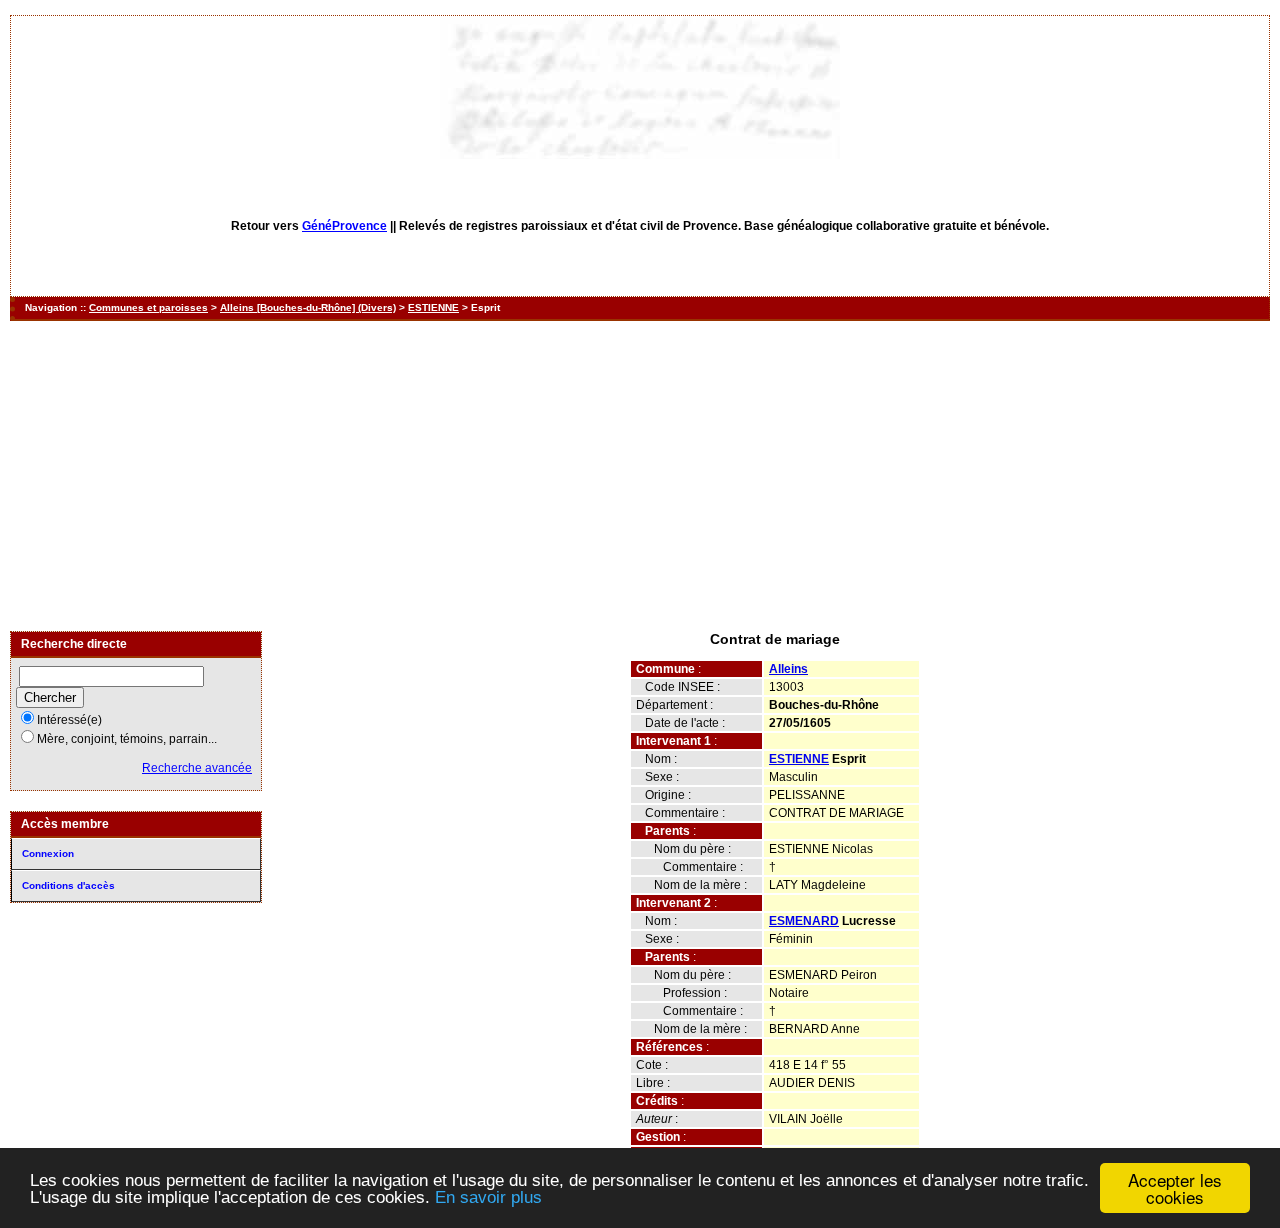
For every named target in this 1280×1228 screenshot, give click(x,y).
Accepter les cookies (1175, 1188)
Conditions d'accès (68, 885)
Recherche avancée (197, 768)
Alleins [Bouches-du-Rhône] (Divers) (308, 307)
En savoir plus (488, 1197)
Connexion (48, 853)
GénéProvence (344, 226)
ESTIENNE (433, 307)
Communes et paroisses (148, 307)
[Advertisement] (640, 476)
